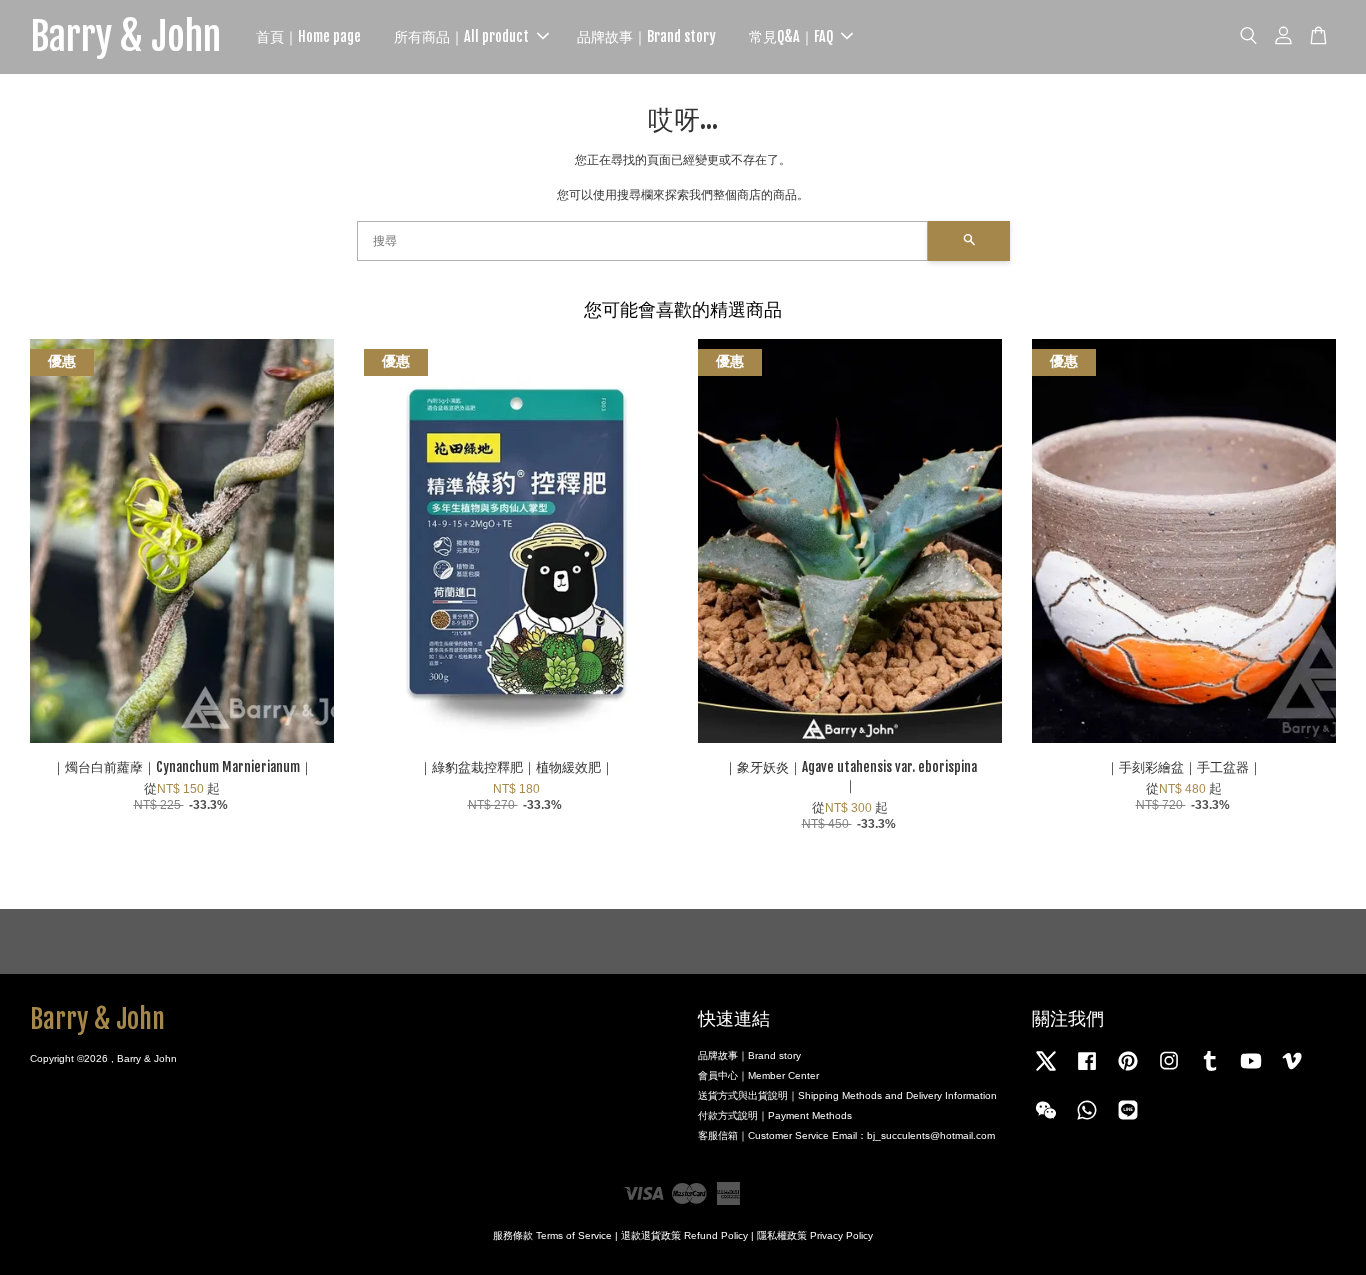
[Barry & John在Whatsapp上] (1087, 1120)
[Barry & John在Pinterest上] (1128, 1071)
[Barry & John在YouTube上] (1251, 1071)
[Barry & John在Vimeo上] (1292, 1071)
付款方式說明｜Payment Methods (775, 1115)
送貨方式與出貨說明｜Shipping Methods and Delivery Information (847, 1095)
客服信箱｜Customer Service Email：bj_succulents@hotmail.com (846, 1135)
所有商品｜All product (461, 36)
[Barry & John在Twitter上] (1046, 1071)
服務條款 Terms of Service (552, 1235)
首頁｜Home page (308, 36)
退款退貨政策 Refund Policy (684, 1235)
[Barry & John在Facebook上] (1087, 1071)
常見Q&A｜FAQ (791, 36)
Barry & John (125, 37)
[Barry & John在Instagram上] (1169, 1071)
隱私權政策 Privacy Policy (815, 1235)
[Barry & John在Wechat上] (1046, 1120)
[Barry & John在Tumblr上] (1210, 1071)
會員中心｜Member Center (758, 1075)
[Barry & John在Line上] (1128, 1120)
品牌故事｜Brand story (646, 36)
